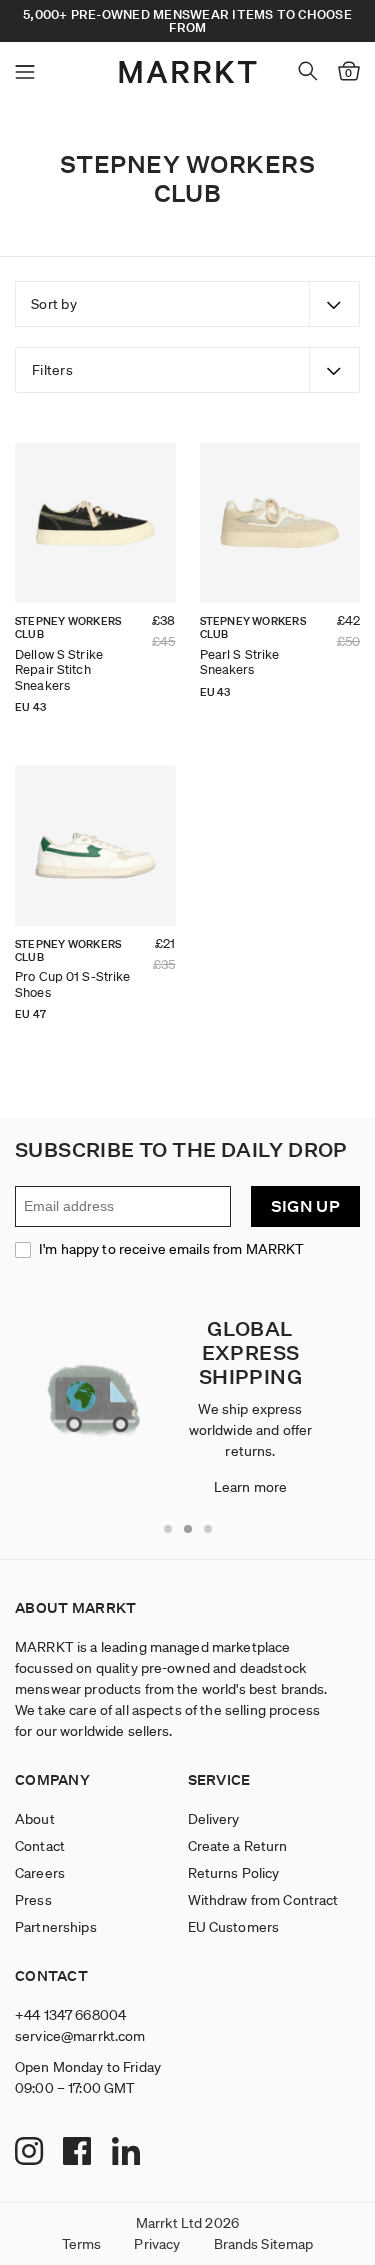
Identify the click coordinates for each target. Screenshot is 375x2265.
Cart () (348, 73)
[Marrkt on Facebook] (79, 2153)
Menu (25, 72)
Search (308, 71)
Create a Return (238, 1846)
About (35, 1819)
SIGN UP (305, 1206)
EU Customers (234, 1927)
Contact (40, 1846)
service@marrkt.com (80, 2036)
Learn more (250, 1487)
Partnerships (56, 1927)
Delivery (214, 1819)
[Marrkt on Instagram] (31, 2153)
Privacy (157, 2244)
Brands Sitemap (264, 2244)
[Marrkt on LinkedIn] (128, 2153)
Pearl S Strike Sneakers (240, 662)
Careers (40, 1873)
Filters (52, 370)
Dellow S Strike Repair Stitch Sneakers (59, 670)
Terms (82, 2244)
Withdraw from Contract (263, 1900)
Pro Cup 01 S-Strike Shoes (72, 984)
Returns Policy (234, 1873)
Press (33, 1900)
